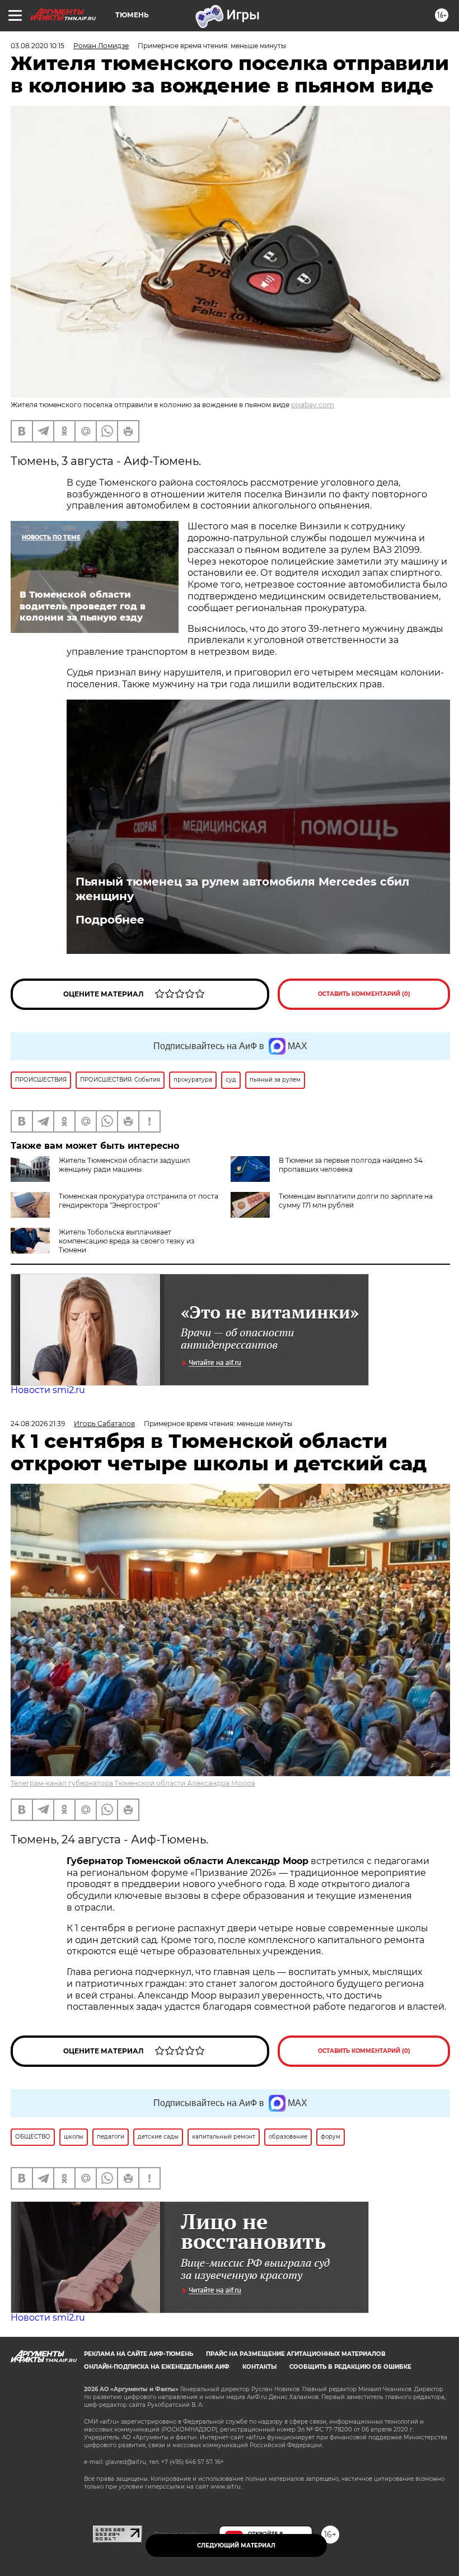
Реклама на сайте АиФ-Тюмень (139, 2354)
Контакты (259, 2367)
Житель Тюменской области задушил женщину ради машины (125, 1165)
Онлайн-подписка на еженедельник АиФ (157, 2367)
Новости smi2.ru (48, 1390)
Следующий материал (236, 2545)
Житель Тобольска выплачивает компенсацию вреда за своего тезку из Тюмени (127, 1241)
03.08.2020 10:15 (38, 46)
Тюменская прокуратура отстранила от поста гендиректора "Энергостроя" (139, 1201)
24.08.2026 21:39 (38, 1424)
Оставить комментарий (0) (364, 994)
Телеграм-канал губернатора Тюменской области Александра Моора (133, 1783)
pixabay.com (313, 405)
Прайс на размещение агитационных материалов (296, 2354)
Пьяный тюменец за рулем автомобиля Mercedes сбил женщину (242, 889)
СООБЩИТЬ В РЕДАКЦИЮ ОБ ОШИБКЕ (350, 2367)
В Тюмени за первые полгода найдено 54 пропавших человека (351, 1165)
